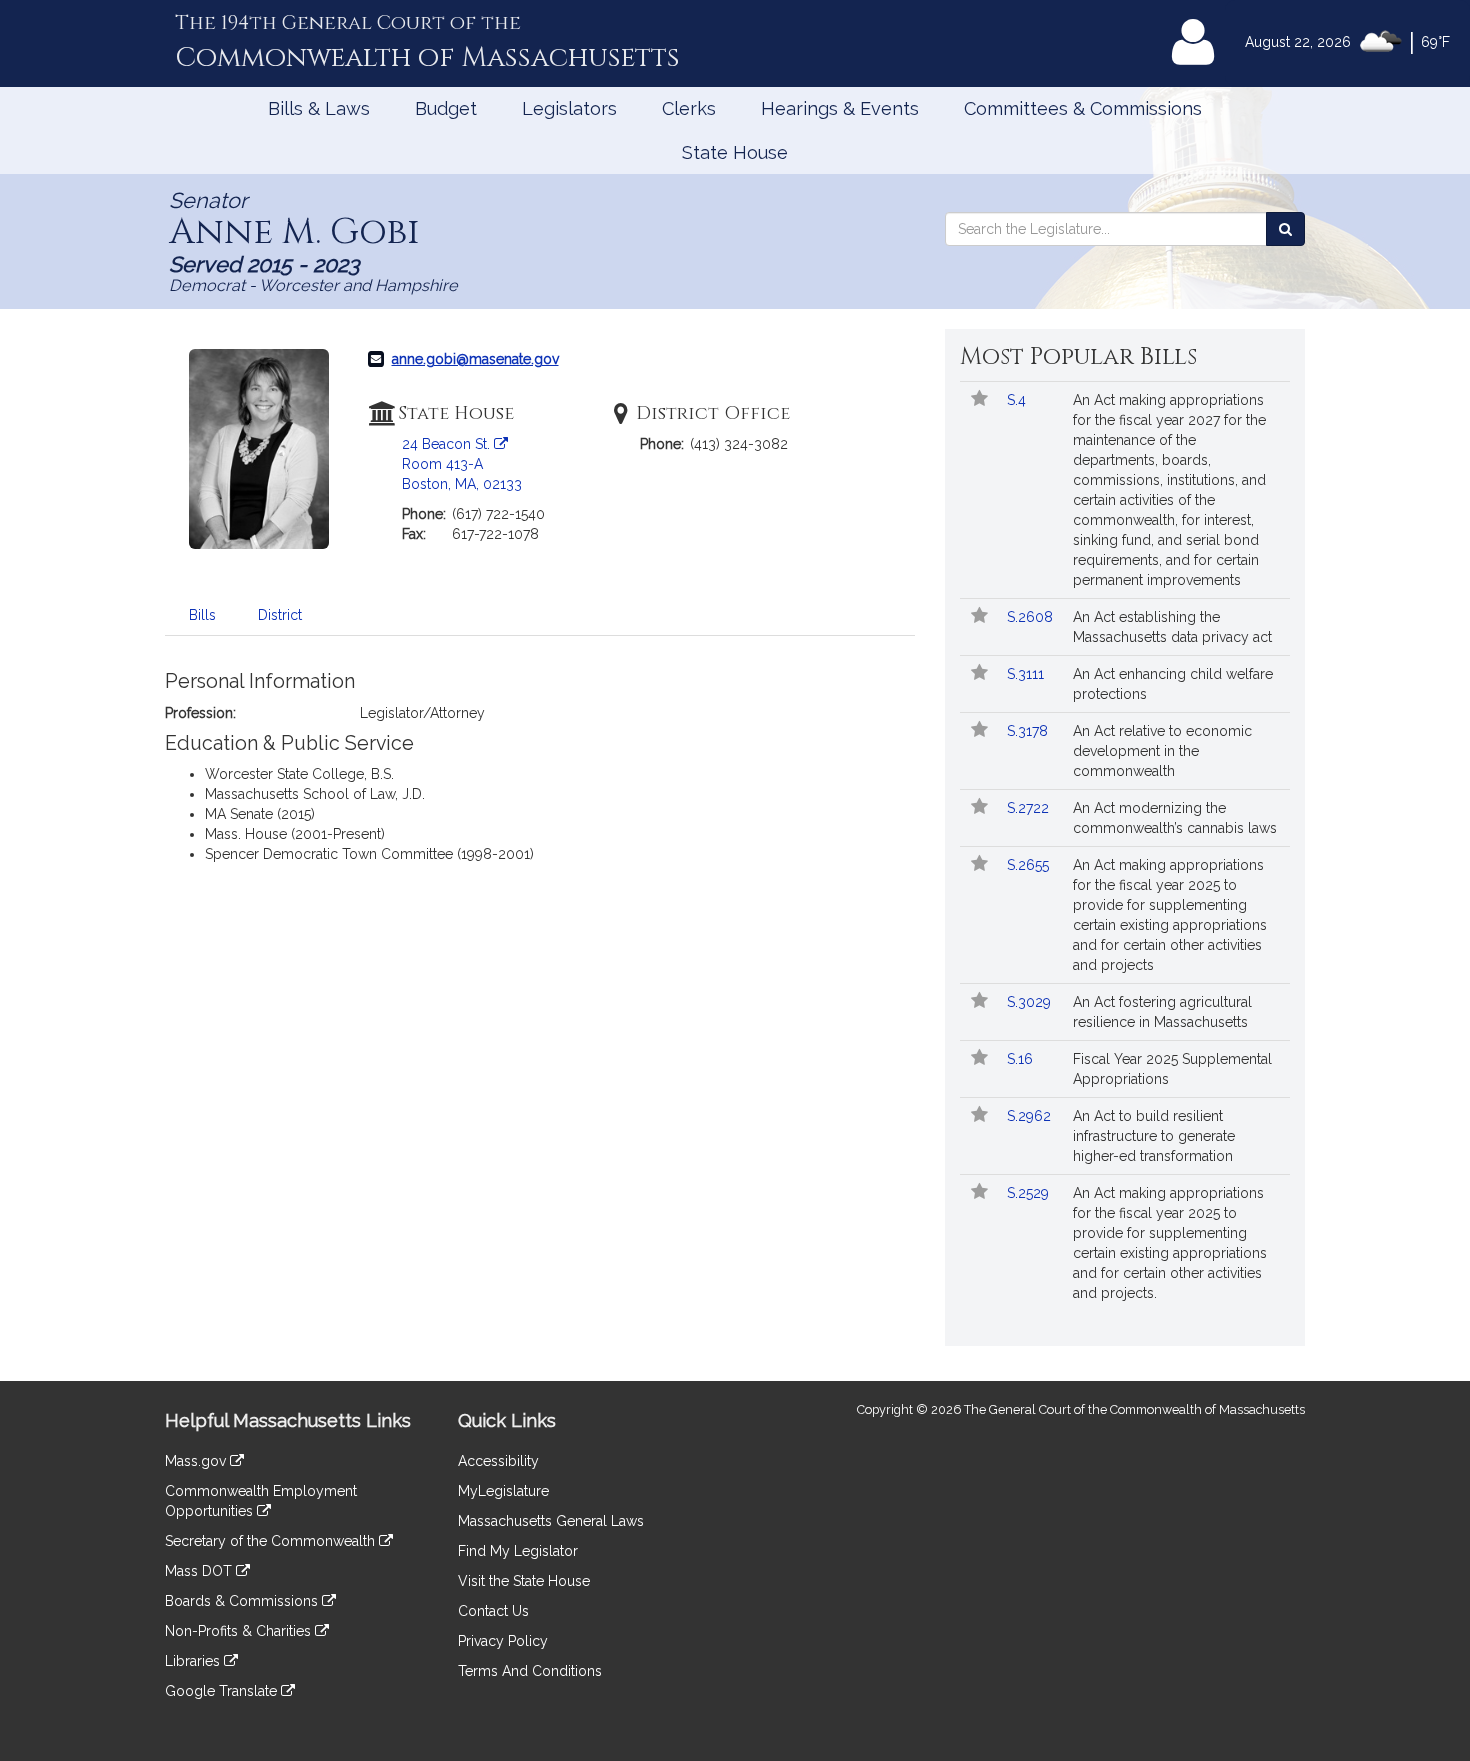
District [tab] (280, 615)
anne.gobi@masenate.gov (475, 359)
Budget (446, 108)
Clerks (689, 108)
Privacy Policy (503, 1641)
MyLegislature (503, 1491)
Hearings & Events (840, 108)
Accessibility (498, 1461)
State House (735, 152)
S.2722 (1030, 808)
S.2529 (1030, 1193)
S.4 (1018, 400)
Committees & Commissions (1083, 108)
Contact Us (493, 1611)
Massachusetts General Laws (551, 1521)
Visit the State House (524, 1581)
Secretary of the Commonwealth (272, 1541)
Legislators (569, 108)
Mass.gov (197, 1461)
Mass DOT (200, 1571)
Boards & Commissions (243, 1601)
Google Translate (223, 1691)
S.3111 (1027, 674)
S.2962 (1031, 1116)
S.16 (1022, 1059)
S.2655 (1030, 865)
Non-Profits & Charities (240, 1631)
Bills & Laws (319, 108)
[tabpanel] (540, 767)
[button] (979, 400)
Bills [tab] (202, 615)
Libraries (194, 1661)
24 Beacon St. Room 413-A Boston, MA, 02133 (462, 464)
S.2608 (1032, 617)
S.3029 (1031, 1002)
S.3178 (1029, 731)
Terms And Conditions (530, 1671)
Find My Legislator (518, 1551)
